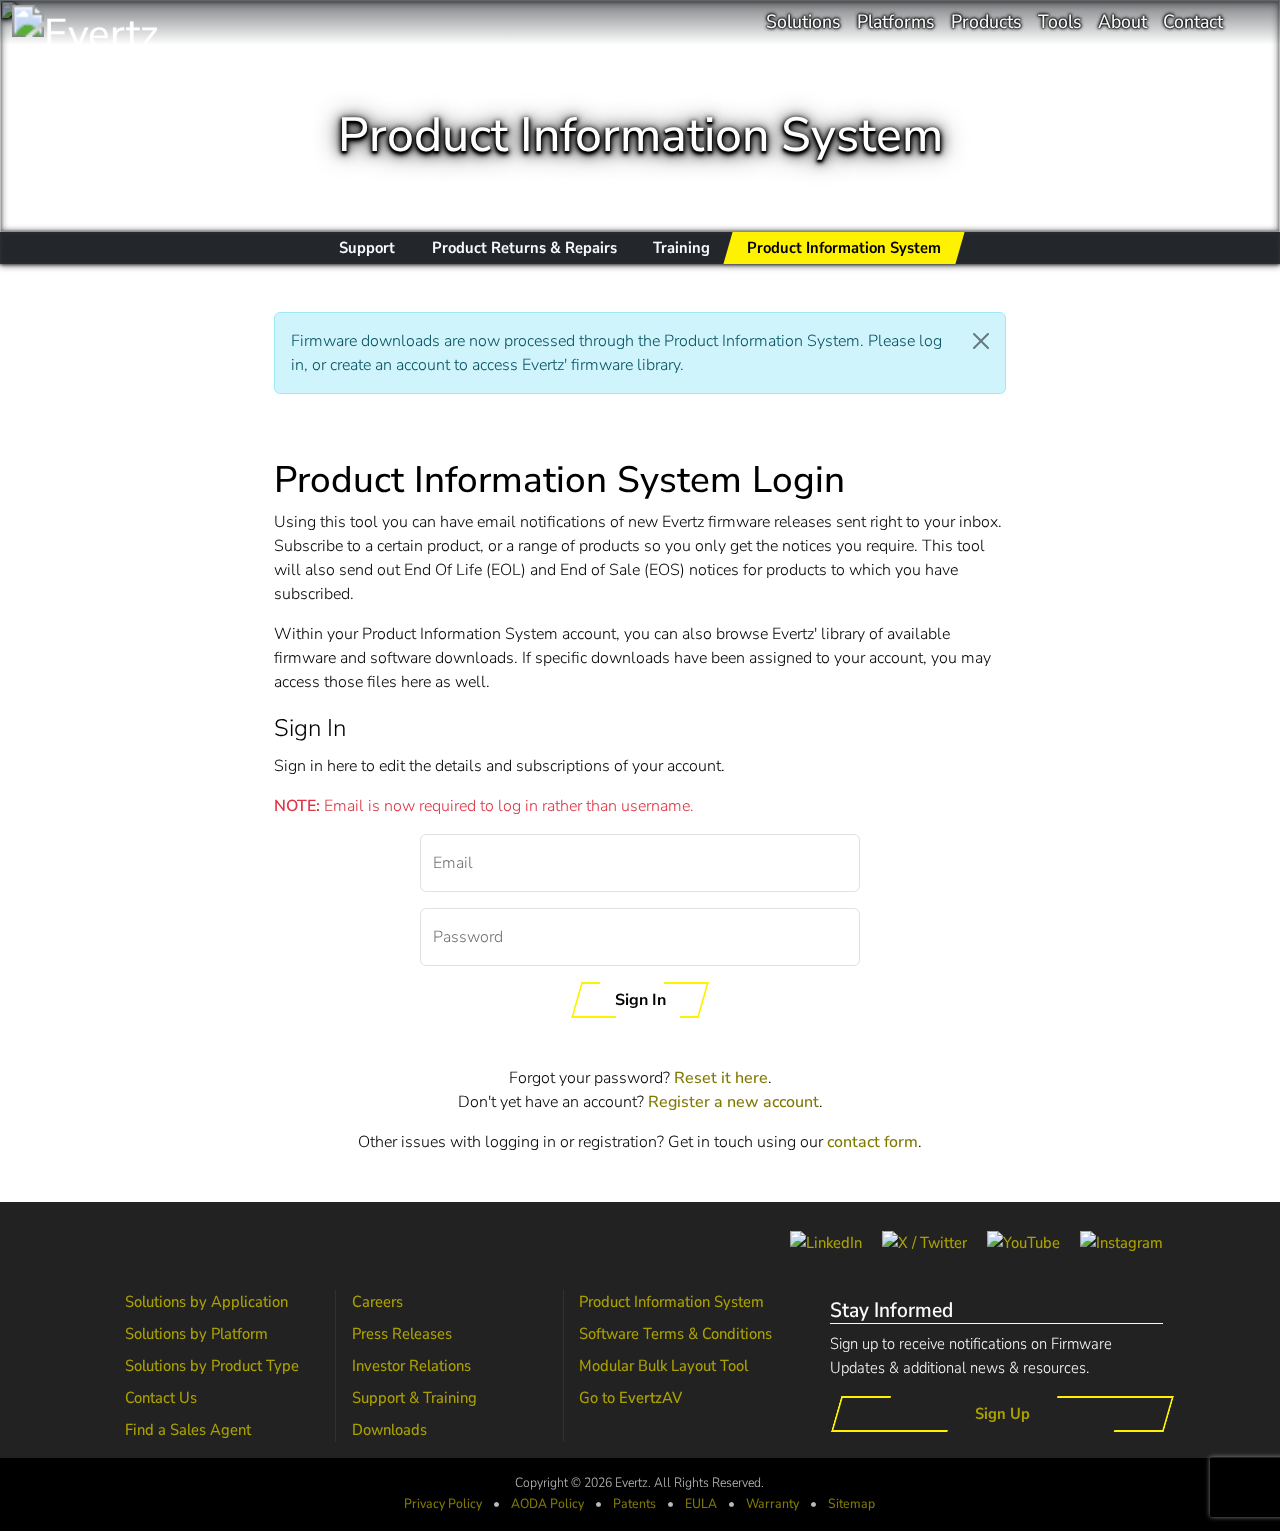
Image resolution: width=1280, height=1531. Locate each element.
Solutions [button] (803, 22)
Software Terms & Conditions (675, 1334)
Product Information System (671, 1302)
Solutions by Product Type (212, 1366)
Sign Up (1002, 1414)
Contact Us (161, 1398)
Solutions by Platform (196, 1334)
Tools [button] (1060, 22)
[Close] (981, 341)
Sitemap (851, 1504)
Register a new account (733, 1102)
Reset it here (721, 1078)
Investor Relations (411, 1366)
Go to (630, 1398)
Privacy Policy (443, 1504)
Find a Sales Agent (188, 1430)
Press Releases (402, 1334)
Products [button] (986, 22)
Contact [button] (1193, 22)
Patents (634, 1504)
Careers (377, 1302)
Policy (547, 1504)
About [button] (1122, 22)
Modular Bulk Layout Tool (663, 1366)
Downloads (389, 1430)
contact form (872, 1142)
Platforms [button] (896, 22)
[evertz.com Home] (122, 22)
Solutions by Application (206, 1302)
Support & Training (414, 1398)
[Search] (1252, 22)
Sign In (640, 1000)
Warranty (772, 1504)
